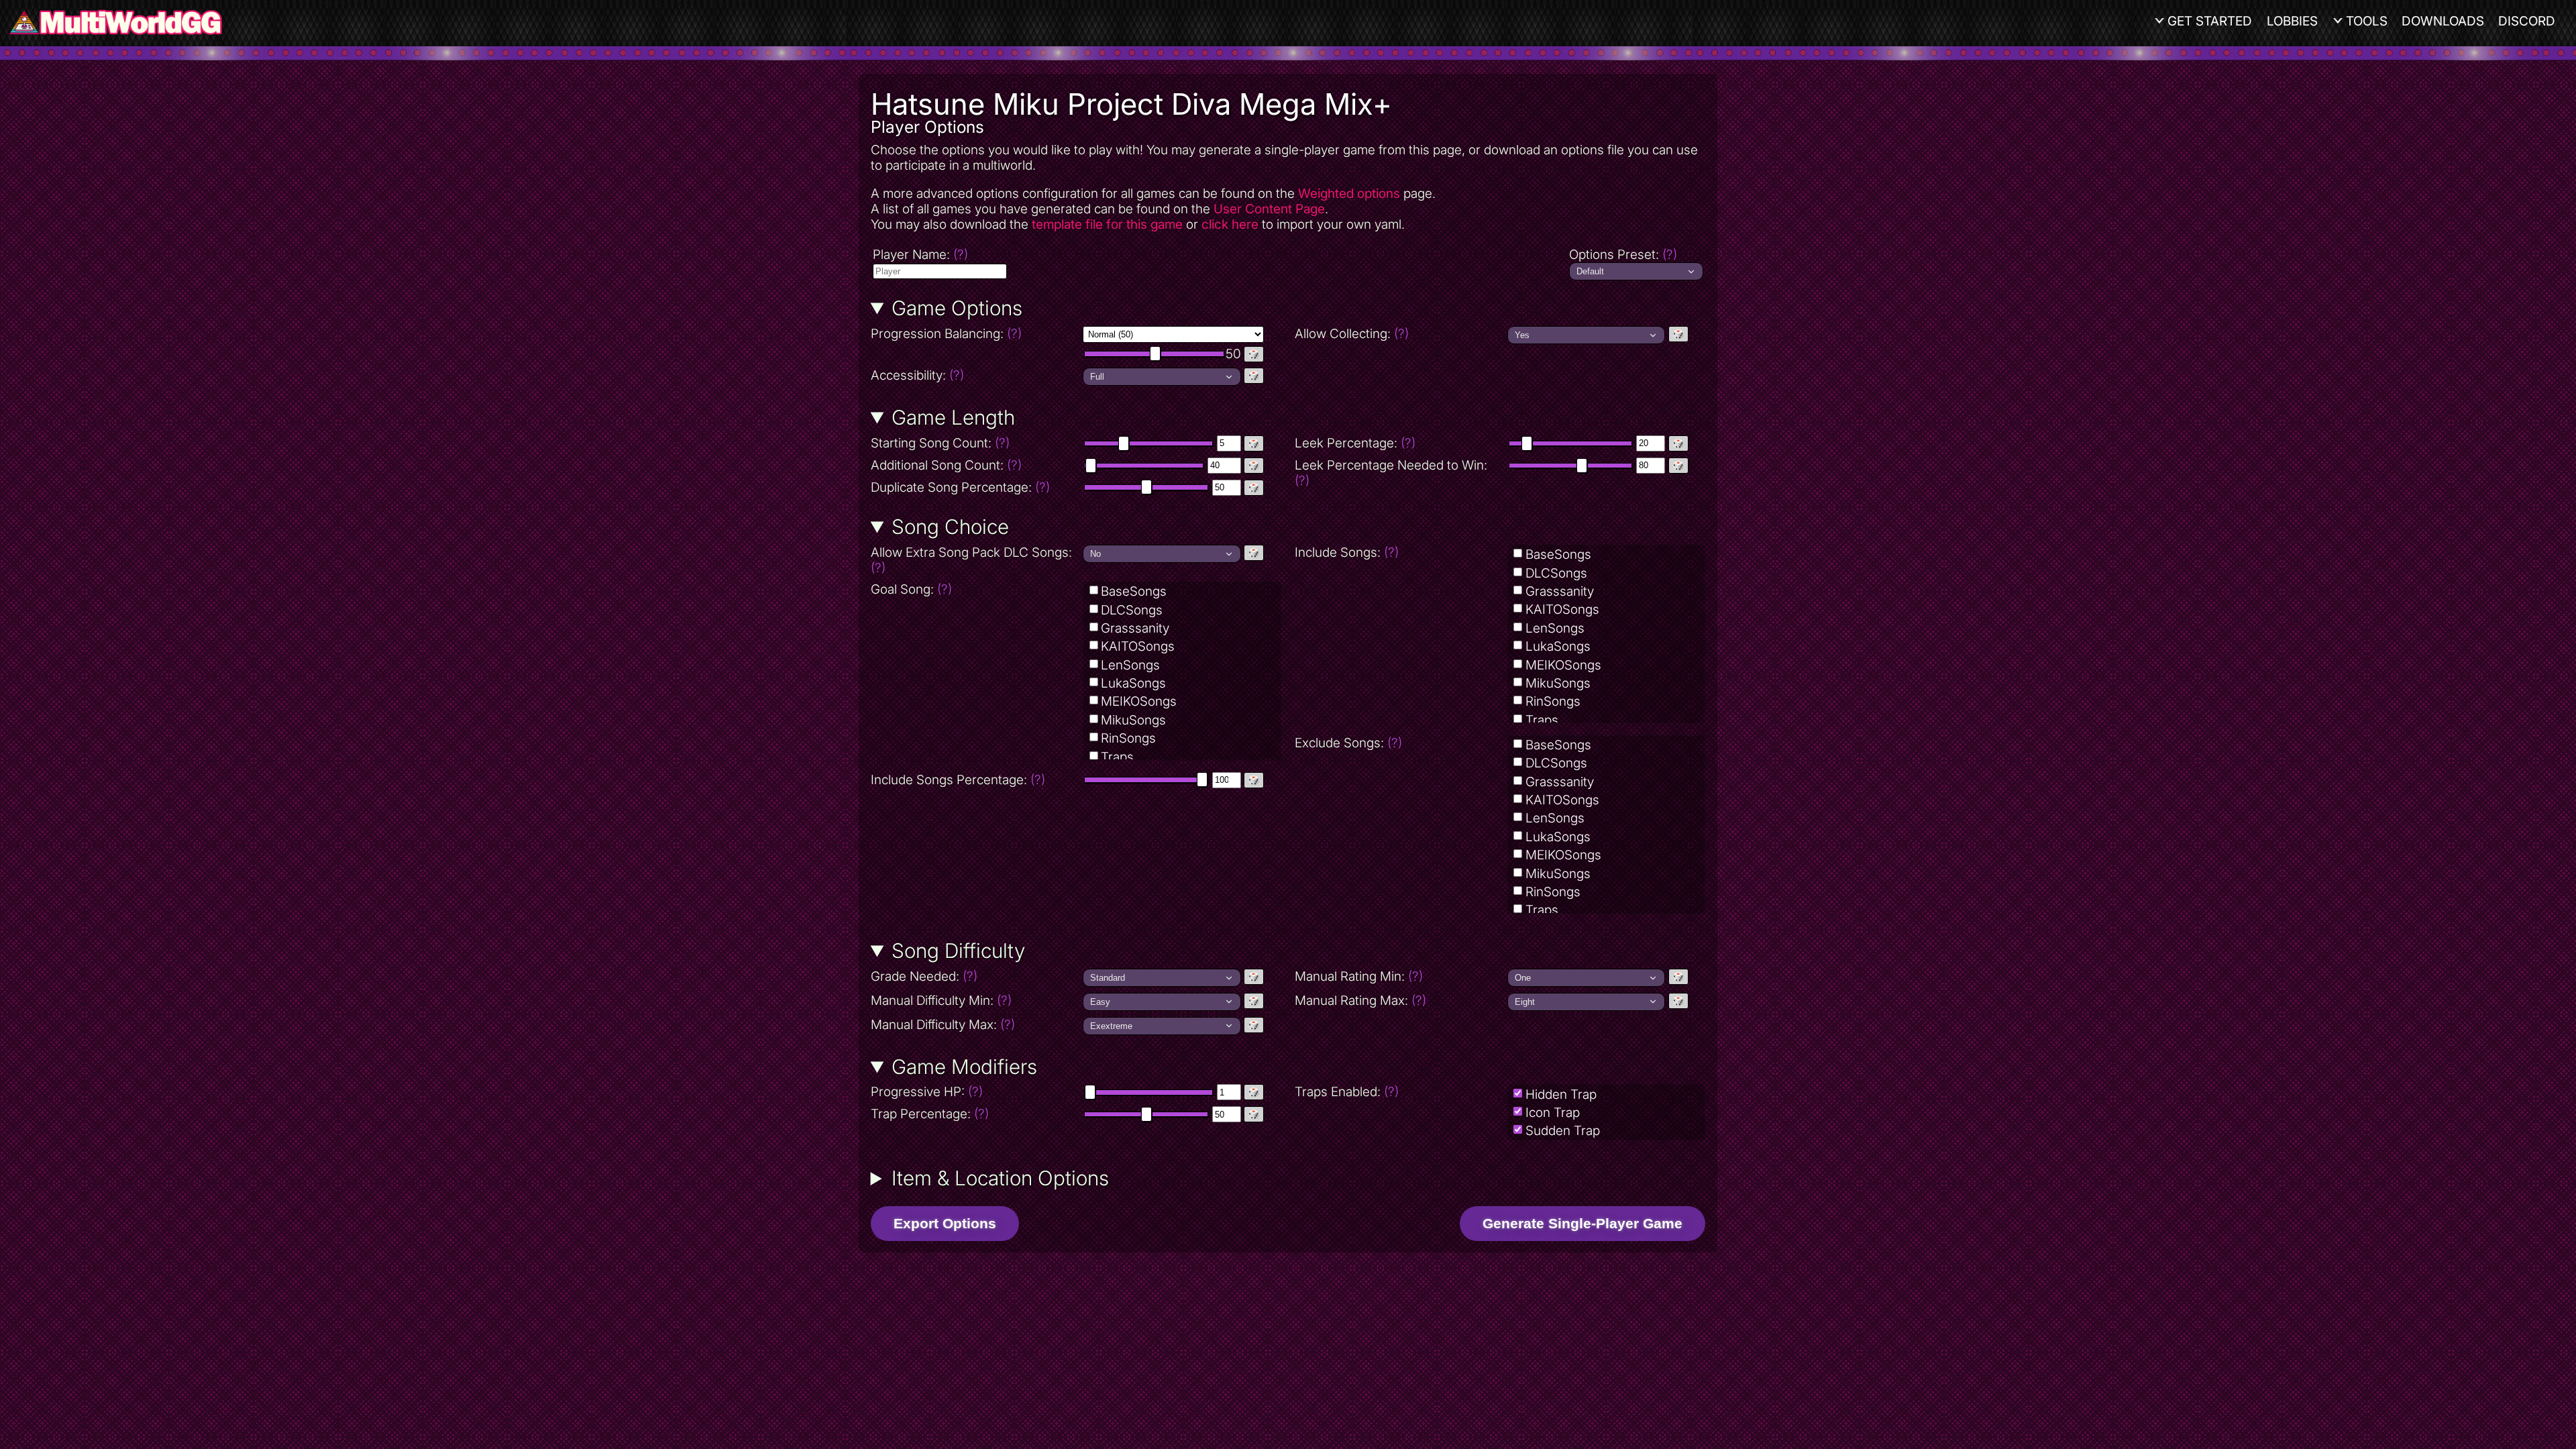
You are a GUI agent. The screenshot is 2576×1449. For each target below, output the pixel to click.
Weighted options (1349, 194)
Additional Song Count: (946, 465)
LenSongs (1130, 665)
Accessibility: (976, 375)
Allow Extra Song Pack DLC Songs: (971, 560)
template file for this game (1107, 224)
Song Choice (950, 527)
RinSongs (1128, 738)
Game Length (953, 417)
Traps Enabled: (1347, 1092)
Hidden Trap (1561, 1094)
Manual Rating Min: (1359, 976)
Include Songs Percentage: (958, 780)
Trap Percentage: (930, 1114)
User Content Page (1269, 209)
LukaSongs (1133, 683)
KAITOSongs (1138, 646)
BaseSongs (1134, 591)
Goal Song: (911, 589)
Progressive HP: (927, 1092)
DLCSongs (1132, 610)
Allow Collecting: (1400, 334)
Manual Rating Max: (1360, 1001)
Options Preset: (1623, 255)
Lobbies (2292, 21)
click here (1230, 224)
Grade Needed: (924, 976)
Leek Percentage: (1355, 443)
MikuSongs (1133, 720)
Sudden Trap (1563, 1131)
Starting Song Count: (940, 443)
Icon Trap (1553, 1113)
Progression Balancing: (976, 334)
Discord (2527, 21)
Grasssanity (1135, 628)
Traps (1117, 757)
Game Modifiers (964, 1067)
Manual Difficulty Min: (941, 1001)
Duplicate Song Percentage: (960, 487)
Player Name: (920, 255)
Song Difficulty (958, 951)
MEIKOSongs (1139, 701)
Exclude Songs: (1348, 743)
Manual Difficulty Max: (943, 1025)
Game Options (957, 308)
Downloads (2443, 21)
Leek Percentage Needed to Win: (1391, 473)
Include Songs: (1347, 552)
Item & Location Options (1000, 1178)
